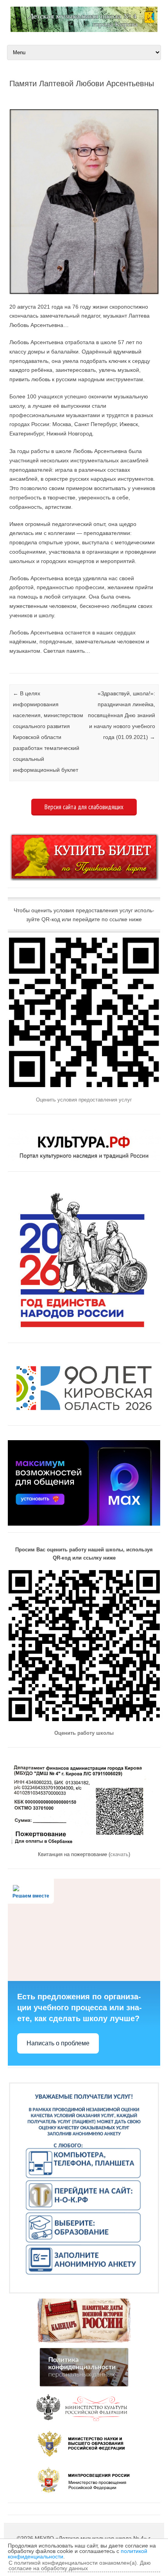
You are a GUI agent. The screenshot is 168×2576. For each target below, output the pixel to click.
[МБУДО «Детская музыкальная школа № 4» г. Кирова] (84, 30)
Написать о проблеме (58, 2043)
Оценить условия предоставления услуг (84, 1100)
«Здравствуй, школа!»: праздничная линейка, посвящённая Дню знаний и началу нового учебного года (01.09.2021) (122, 715)
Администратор (43, 96)
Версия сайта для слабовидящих (84, 807)
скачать (119, 1854)
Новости (10, 664)
